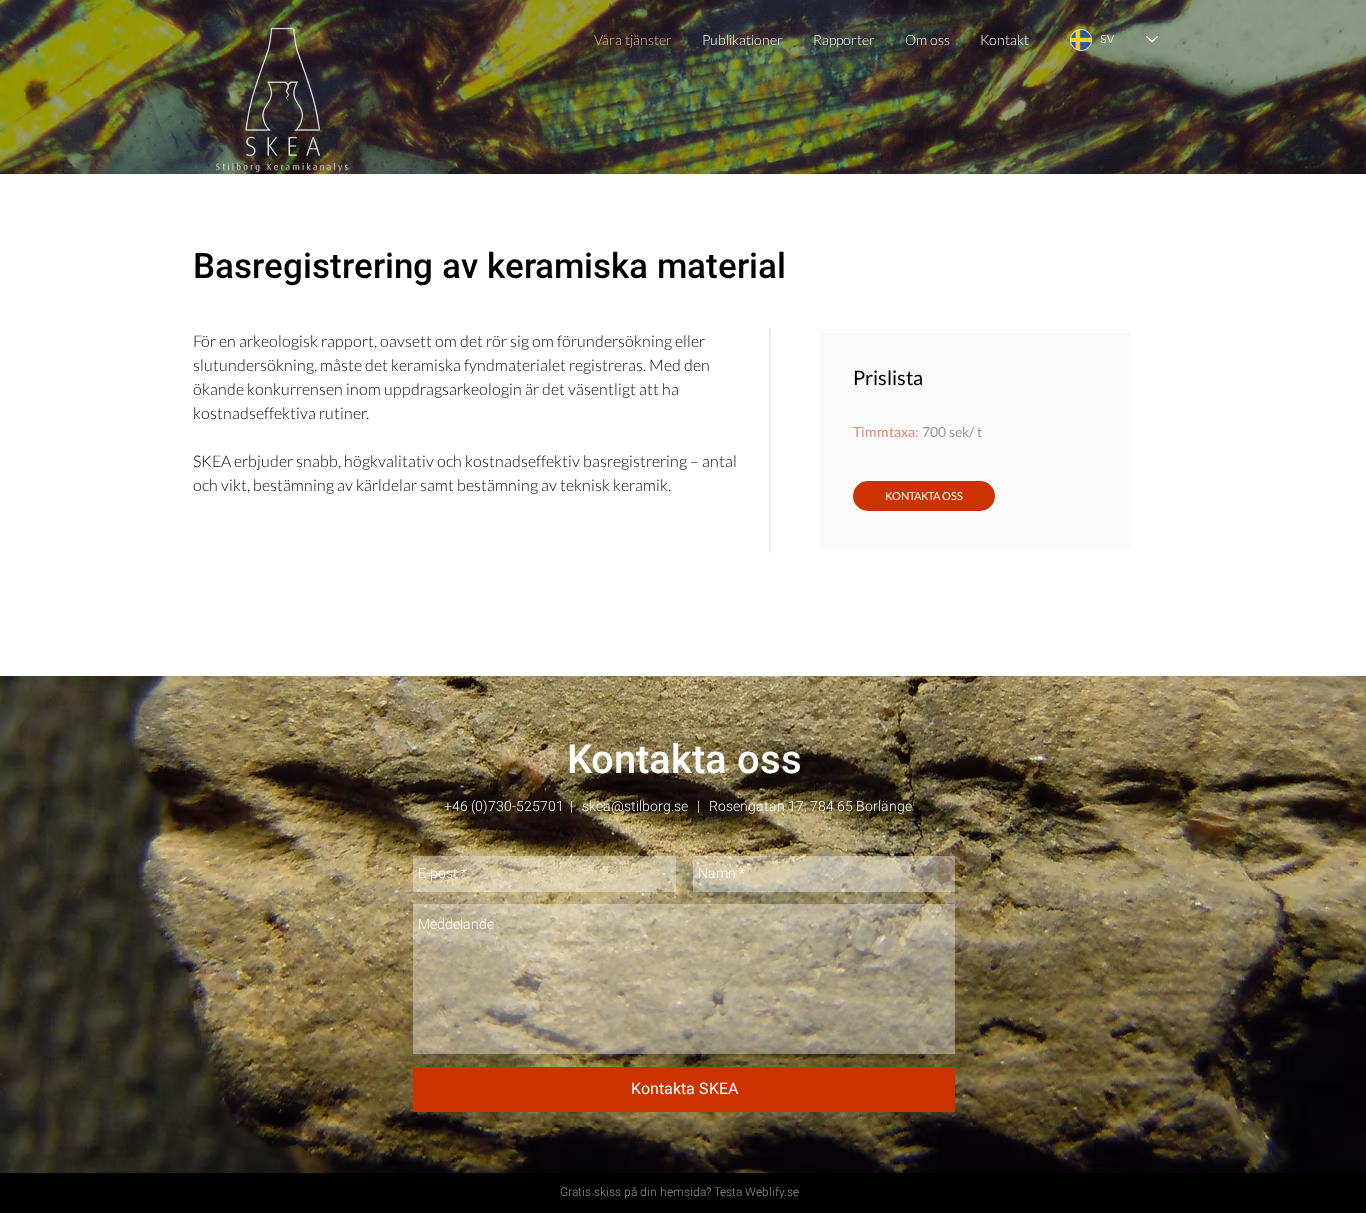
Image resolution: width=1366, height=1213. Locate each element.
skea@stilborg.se (635, 806)
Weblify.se (772, 1192)
